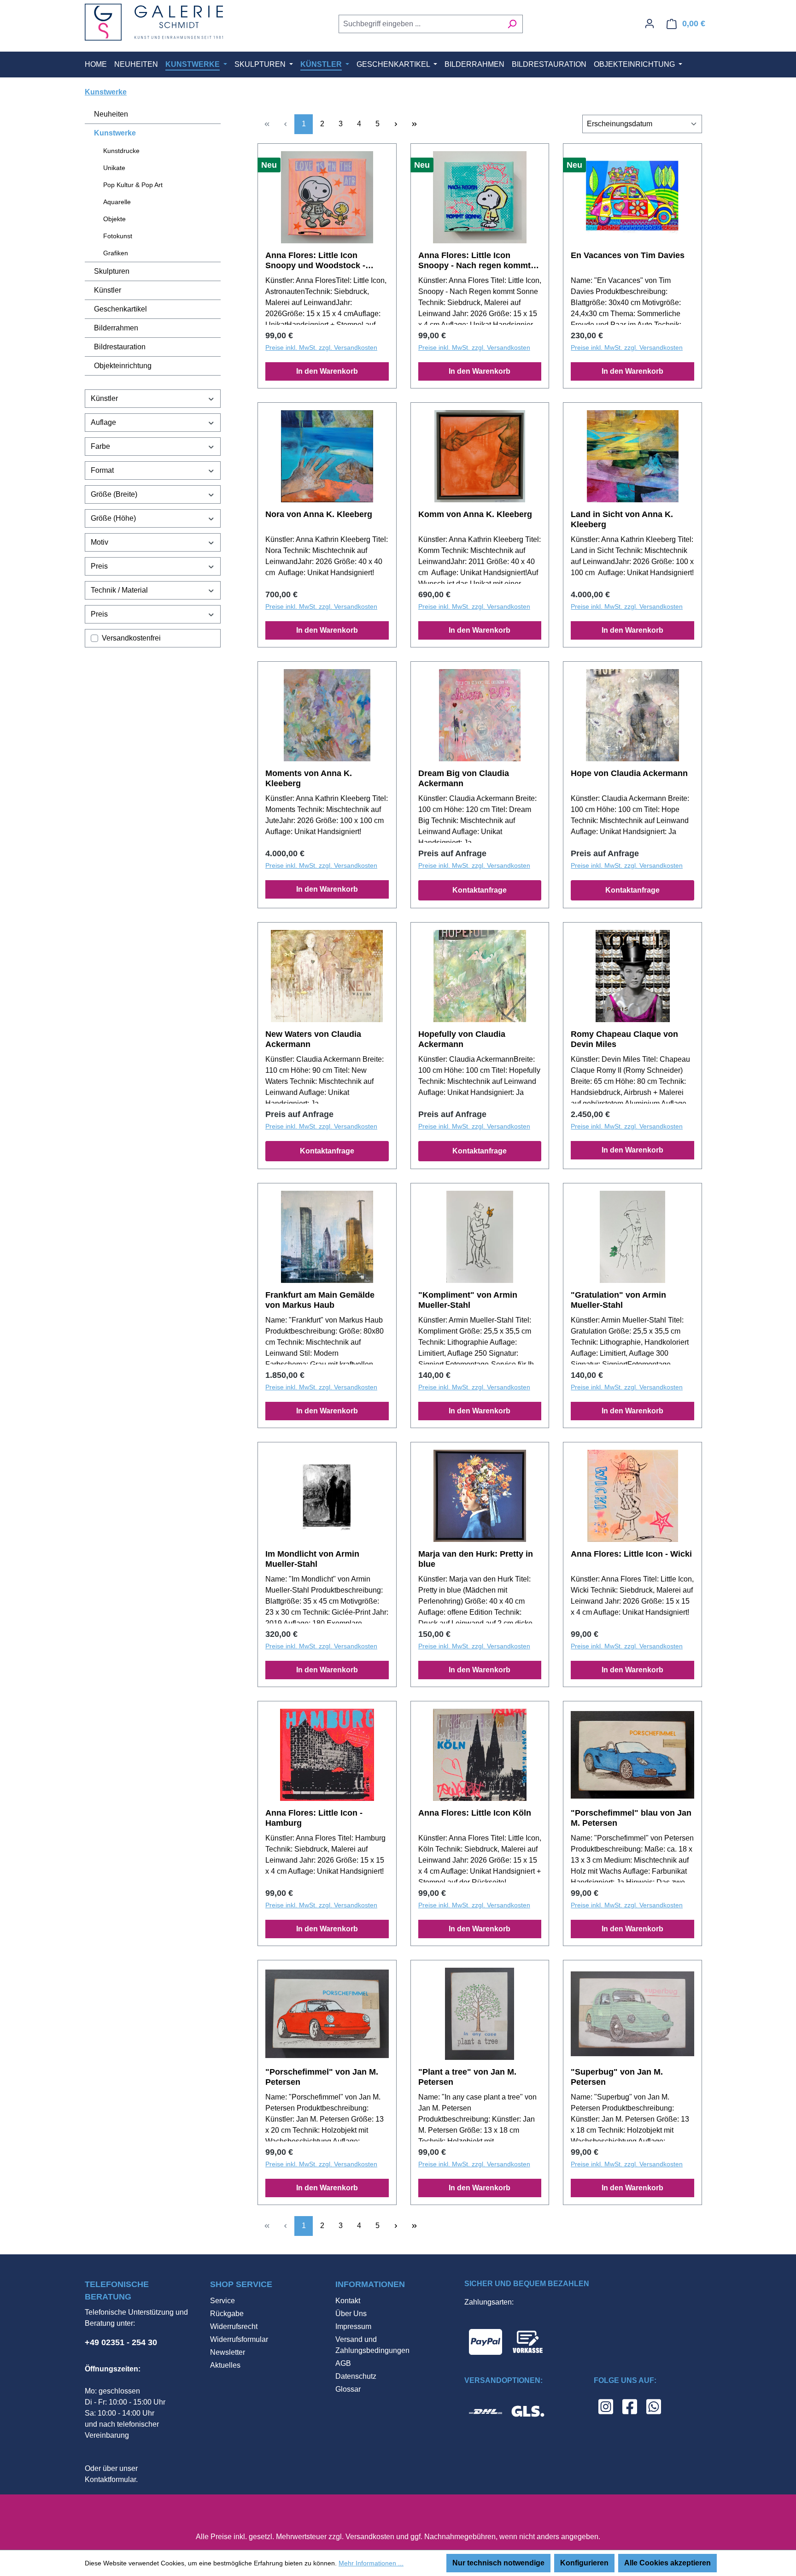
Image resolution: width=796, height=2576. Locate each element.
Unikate (114, 168)
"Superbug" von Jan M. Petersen (617, 2077)
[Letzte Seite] (414, 124)
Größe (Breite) (114, 494)
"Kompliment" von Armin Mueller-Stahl (468, 1300)
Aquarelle (117, 202)
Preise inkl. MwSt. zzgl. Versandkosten (321, 347)
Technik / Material (119, 590)
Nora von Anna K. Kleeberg (319, 514)
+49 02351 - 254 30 (121, 2342)
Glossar (348, 2389)
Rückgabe (227, 2314)
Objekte (114, 219)
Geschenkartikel (120, 309)
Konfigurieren (584, 2563)
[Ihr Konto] (650, 24)
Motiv (99, 542)
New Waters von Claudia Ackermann (313, 1039)
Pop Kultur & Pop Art (133, 185)
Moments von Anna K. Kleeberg (309, 778)
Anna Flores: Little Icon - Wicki (631, 1554)
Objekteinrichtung (123, 366)
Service (222, 2301)
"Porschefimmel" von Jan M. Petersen (322, 2077)
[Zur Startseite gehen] (154, 22)
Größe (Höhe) (113, 518)
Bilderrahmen (116, 328)
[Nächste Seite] (396, 124)
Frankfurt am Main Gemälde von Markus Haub (320, 1300)
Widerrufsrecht (234, 2326)
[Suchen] (512, 24)
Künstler (108, 290)
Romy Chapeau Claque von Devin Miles (624, 1039)
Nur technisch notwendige (498, 2563)
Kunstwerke (115, 133)
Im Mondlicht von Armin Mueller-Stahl (312, 1559)
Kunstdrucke (121, 151)
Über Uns (351, 2314)
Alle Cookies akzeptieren (667, 2563)
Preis (99, 566)
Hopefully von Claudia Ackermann (462, 1039)
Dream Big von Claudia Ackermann (464, 778)
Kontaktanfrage (480, 890)
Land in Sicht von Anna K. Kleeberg (622, 519)
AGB (343, 2363)
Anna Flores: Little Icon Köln (475, 1813)
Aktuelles (225, 2365)
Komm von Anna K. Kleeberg (475, 514)
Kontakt (348, 2301)
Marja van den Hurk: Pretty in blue (476, 1559)
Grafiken (116, 253)
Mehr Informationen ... (371, 2563)
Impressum (353, 2326)
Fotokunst (118, 236)
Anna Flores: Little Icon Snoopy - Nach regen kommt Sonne (474, 261)
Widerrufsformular (239, 2339)
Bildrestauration (120, 347)
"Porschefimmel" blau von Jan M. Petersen (631, 1818)
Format (102, 470)
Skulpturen (112, 271)
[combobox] (420, 24)
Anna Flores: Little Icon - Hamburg (314, 1818)
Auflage (103, 422)
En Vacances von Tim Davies (628, 255)
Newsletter (228, 2352)
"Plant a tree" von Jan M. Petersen (467, 2077)
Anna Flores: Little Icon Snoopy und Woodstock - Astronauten (315, 261)
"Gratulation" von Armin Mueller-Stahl (618, 1300)
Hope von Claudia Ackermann (629, 773)
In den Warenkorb (327, 371)
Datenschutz (356, 2376)
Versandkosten (370, 2537)
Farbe (100, 446)
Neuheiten (111, 114)
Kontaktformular (110, 2479)
